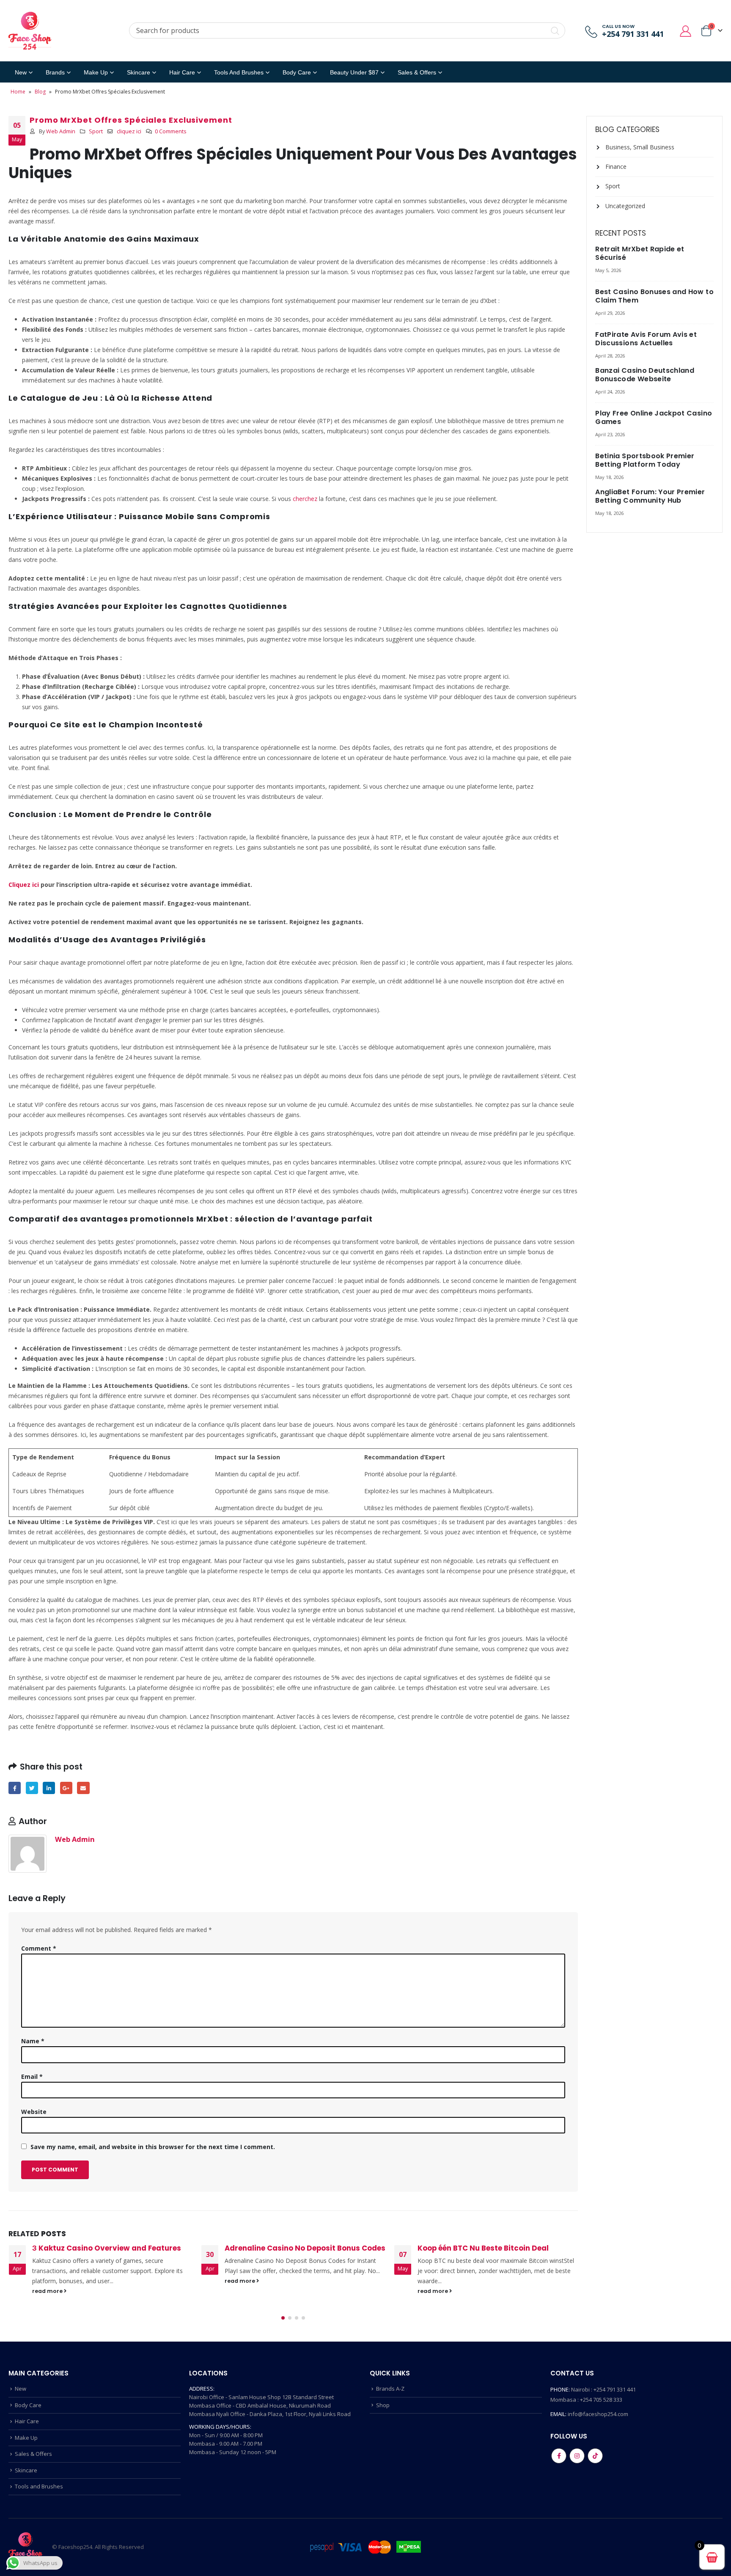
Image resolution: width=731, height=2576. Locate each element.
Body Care (297, 72)
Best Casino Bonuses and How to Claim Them (654, 296)
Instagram (577, 2456)
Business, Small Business (640, 147)
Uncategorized (625, 206)
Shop (383, 2405)
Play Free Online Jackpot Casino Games (654, 417)
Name (33, 2041)
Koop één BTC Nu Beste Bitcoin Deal (290, 2248)
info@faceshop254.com (598, 2414)
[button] (283, 2318)
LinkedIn (49, 1788)
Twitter (32, 1788)
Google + (66, 1788)
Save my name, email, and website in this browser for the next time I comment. (153, 2147)
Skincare (139, 72)
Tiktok (595, 2456)
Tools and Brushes (239, 72)
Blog (40, 92)
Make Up (96, 72)
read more (48, 2281)
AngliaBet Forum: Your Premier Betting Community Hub (650, 496)
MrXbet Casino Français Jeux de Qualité (491, 2248)
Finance (616, 167)
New (21, 72)
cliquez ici (129, 131)
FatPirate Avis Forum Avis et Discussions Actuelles (646, 339)
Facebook (15, 1788)
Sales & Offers (33, 2454)
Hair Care (182, 72)
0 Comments (171, 131)
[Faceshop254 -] (30, 31)
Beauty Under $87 (354, 72)
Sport (96, 131)
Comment (39, 1948)
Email (83, 1788)
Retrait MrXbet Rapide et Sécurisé (640, 253)
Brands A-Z (390, 2389)
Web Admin (61, 131)
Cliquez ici (24, 885)
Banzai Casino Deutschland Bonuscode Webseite (645, 375)
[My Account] (686, 31)
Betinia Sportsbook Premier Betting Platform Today (645, 460)
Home (18, 92)
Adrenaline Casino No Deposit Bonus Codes (112, 2248)
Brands (55, 72)
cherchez (305, 499)
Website (34, 2112)
